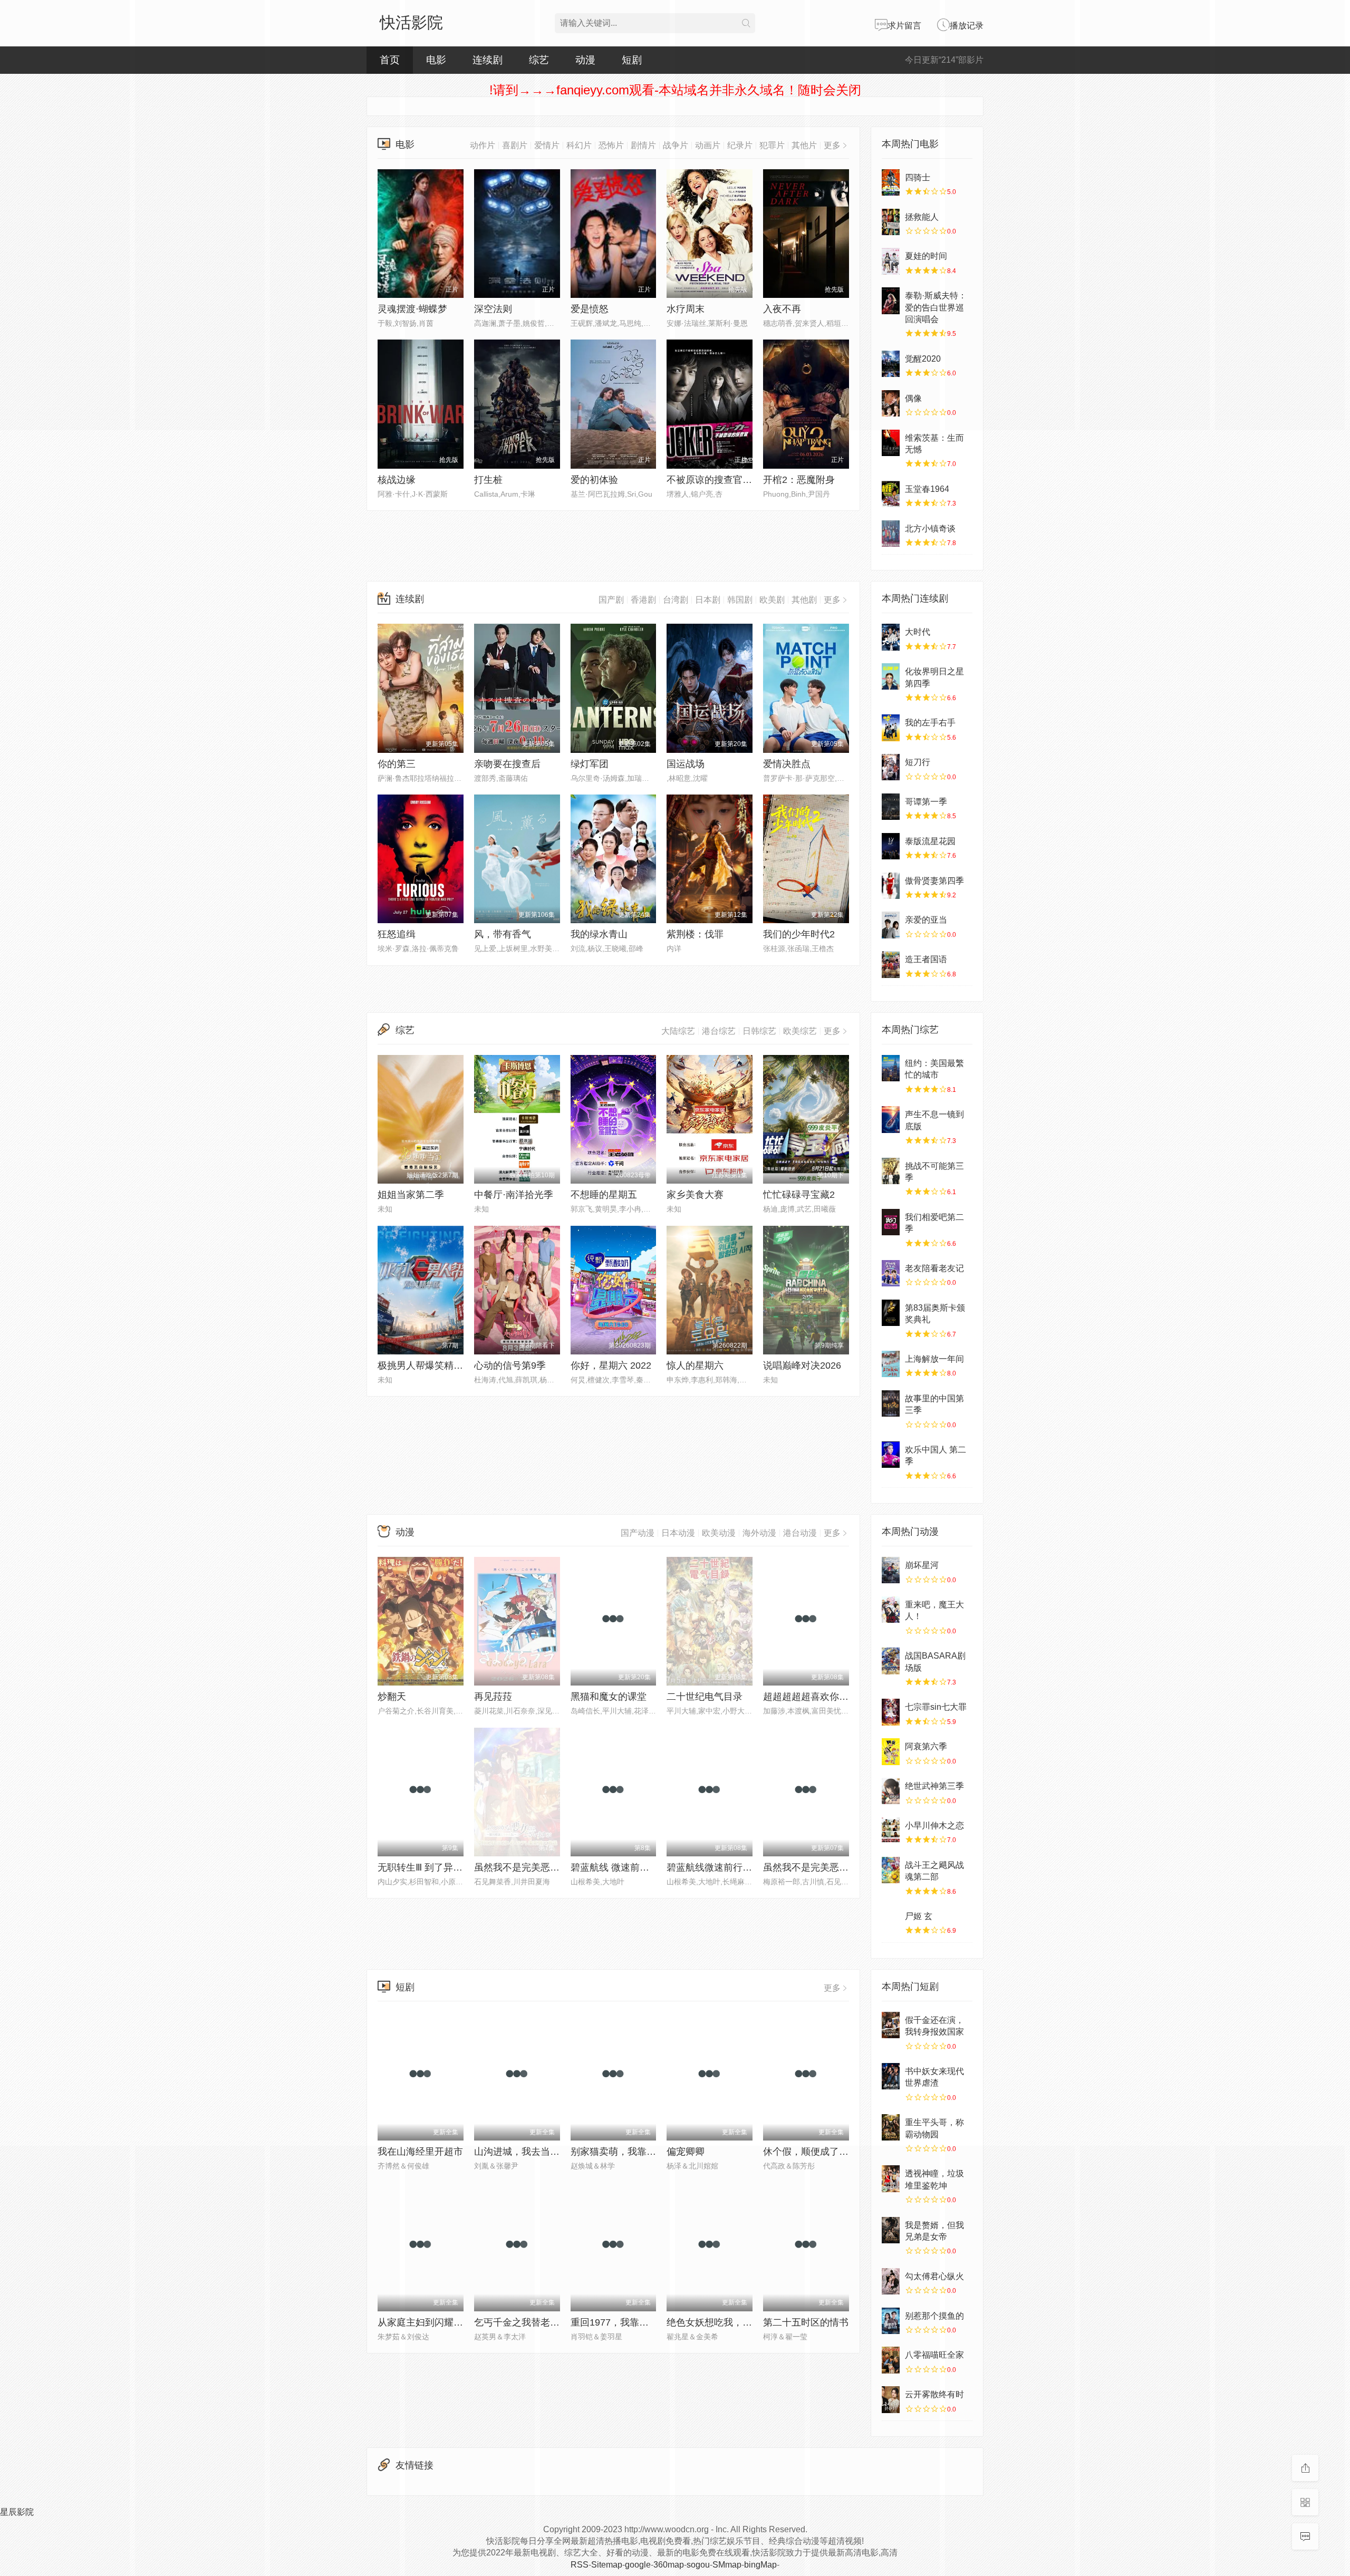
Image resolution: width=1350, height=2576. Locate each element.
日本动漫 (678, 1533)
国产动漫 (638, 1533)
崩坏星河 (922, 1565)
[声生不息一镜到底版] (891, 1119)
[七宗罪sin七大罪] (891, 1712)
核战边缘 (397, 480)
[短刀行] (891, 767)
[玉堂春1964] (891, 494)
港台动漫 (800, 1533)
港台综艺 (719, 1031)
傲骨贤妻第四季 (934, 881)
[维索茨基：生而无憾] (891, 443)
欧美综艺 (800, 1031)
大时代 (918, 632)
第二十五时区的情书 (806, 2322)
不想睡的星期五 (604, 1195)
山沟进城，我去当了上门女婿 (536, 2152)
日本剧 (708, 600)
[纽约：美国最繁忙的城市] (891, 1068)
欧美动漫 (719, 1533)
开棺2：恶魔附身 (799, 480)
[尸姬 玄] (891, 1921)
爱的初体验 (594, 480)
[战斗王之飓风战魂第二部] (891, 1870)
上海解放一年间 (934, 1359)
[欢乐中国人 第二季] (891, 1455)
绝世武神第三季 (934, 1786)
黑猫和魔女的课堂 (609, 1697)
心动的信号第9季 (510, 1366)
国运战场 (686, 764)
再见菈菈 (493, 1697)
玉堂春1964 (927, 489)
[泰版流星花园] (891, 846)
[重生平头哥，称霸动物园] (891, 2127)
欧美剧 (772, 600)
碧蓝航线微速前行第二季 (719, 1867)
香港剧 (643, 600)
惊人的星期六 (695, 1366)
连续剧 (410, 599)
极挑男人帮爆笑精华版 (425, 1366)
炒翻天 (392, 1697)
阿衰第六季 (926, 1746)
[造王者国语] (891, 964)
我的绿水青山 (599, 934)
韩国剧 (740, 600)
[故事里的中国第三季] (891, 1403)
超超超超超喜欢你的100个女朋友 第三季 (848, 1697)
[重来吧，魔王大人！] (891, 1610)
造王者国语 (926, 959)
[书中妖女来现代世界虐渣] (891, 2076)
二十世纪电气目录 (705, 1697)
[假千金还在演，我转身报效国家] (891, 2025)
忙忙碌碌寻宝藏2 (799, 1195)
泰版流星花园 (930, 841)
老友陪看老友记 (934, 1268)
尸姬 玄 (919, 1916)
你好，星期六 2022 (611, 1366)
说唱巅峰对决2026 (802, 1366)
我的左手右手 (930, 723)
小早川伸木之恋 (934, 1826)
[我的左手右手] (891, 728)
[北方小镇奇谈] (891, 534)
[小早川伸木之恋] (891, 1831)
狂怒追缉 (397, 934)
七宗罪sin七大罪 (936, 1707)
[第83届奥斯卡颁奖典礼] (891, 1313)
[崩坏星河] (891, 1570)
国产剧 (611, 600)
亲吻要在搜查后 (507, 764)
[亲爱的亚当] (891, 925)
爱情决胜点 (787, 764)
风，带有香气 (503, 934)
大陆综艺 (678, 1031)
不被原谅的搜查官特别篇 (719, 480)
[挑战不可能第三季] (891, 1171)
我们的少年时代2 (799, 934)
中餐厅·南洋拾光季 (514, 1195)
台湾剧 (676, 600)
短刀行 (918, 762)
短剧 (405, 1987)
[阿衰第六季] (891, 1751)
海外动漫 (759, 1533)
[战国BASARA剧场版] (891, 1661)
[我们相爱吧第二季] (891, 1222)
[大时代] (891, 637)
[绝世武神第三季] (891, 1791)
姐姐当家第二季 (411, 1195)
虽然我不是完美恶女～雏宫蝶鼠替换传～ (848, 1867)
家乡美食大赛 (695, 1195)
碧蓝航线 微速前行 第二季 (625, 1867)
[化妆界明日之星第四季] (891, 676)
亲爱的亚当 (926, 920)
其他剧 (804, 600)
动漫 (405, 1532)
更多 (832, 600)
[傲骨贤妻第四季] (891, 886)
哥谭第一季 (926, 802)
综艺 (539, 60)
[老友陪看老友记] (891, 1273)
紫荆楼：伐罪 (695, 934)
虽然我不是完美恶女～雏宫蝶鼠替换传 (555, 1867)
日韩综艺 (759, 1031)
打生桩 (488, 480)
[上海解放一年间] (891, 1364)
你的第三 (397, 764)
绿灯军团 (590, 764)
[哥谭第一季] (891, 807)
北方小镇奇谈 (930, 529)
